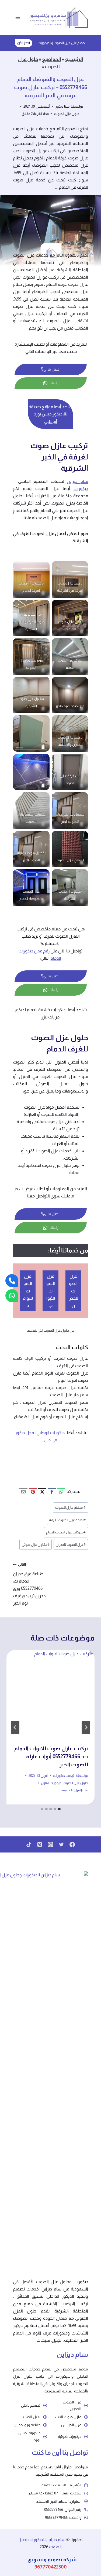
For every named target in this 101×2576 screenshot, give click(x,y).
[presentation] (50, 1694)
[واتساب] (12, 1296)
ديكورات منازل (51, 1783)
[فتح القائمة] (18, 17)
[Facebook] (52, 1492)
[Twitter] (61, 1844)
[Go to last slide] (86, 1727)
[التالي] (15, 1727)
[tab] (59, 1809)
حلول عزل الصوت (67, 114)
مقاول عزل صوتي (36, 1545)
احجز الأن (24, 43)
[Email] (23, 1492)
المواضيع (52, 59)
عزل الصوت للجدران (71, 1545)
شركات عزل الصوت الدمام (66, 1532)
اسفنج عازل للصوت (70, 1508)
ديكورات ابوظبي (50, 1433)
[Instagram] (50, 1844)
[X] (42, 1492)
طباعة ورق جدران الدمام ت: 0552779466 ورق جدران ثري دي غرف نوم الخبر (29, 1584)
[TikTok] (29, 1844)
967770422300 (51, 2567)
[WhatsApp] (61, 1492)
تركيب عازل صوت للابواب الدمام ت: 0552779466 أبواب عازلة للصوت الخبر (51, 1756)
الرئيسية (74, 59)
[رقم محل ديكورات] (12, 1281)
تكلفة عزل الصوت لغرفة (67, 1520)
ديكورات (81, 489)
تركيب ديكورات (64, 1776)
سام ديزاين (77, 481)
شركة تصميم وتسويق (52, 2559)
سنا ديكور (62, 106)
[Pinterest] (33, 1492)
